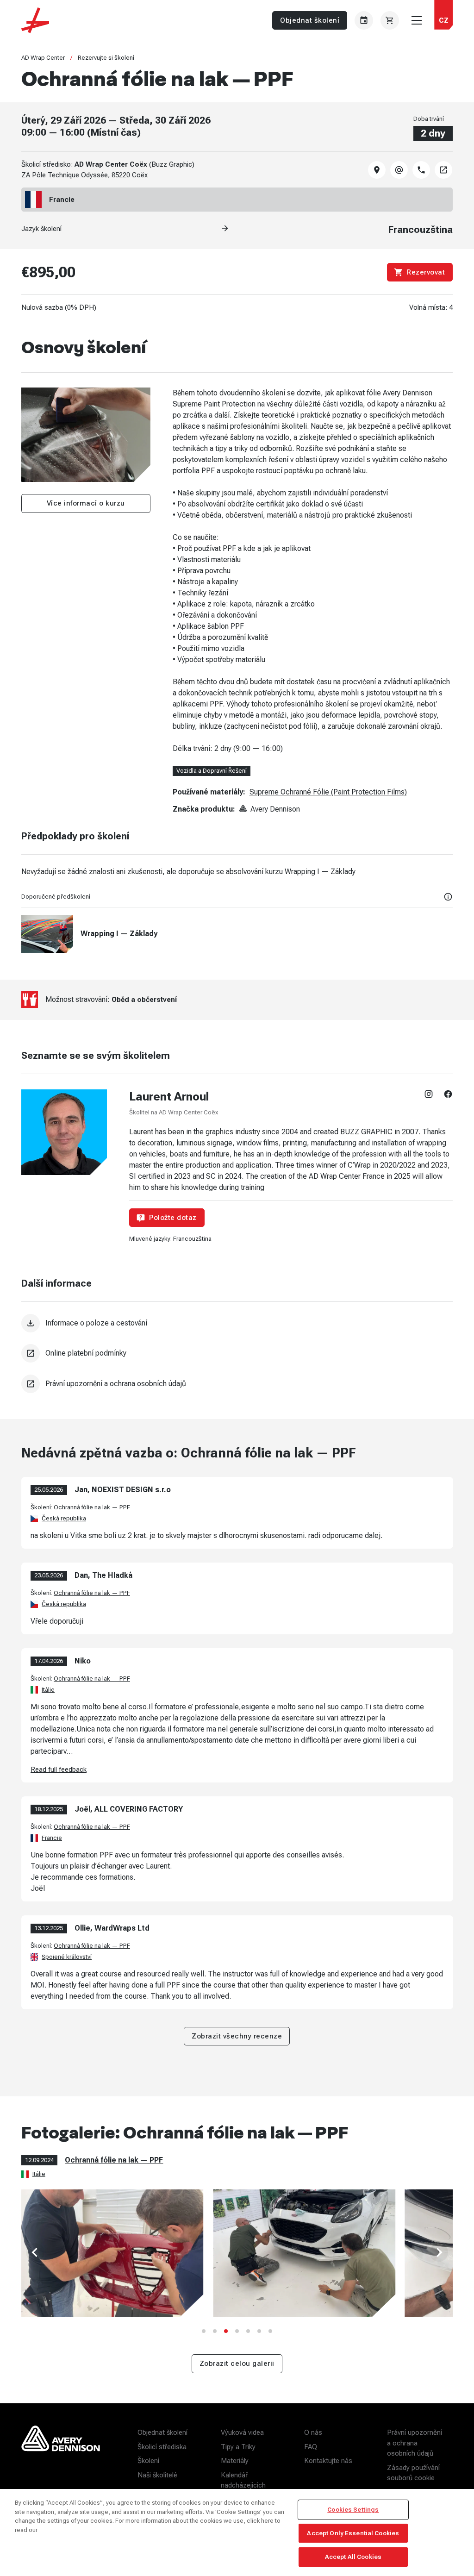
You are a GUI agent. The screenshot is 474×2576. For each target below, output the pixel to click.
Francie (52, 1837)
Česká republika (64, 1518)
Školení (148, 2461)
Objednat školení (310, 20)
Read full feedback (59, 1770)
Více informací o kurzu (86, 503)
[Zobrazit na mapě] (377, 170)
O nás (313, 2432)
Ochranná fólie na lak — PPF (92, 1507)
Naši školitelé (157, 2475)
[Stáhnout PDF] (31, 1323)
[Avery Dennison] (61, 2455)
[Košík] (390, 20)
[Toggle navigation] (417, 20)
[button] (443, 20)
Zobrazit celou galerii (237, 2363)
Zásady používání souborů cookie (413, 2473)
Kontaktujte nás (328, 2461)
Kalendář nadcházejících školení (243, 2485)
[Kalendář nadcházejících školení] (364, 20)
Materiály (235, 2461)
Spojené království (67, 1956)
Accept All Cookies (353, 2557)
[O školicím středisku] (443, 170)
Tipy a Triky (238, 2446)
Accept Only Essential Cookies (353, 2533)
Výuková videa (242, 2432)
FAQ (311, 2446)
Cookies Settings (353, 2510)
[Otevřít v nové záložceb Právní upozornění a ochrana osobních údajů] (31, 1384)
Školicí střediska (162, 2446)
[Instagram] (429, 1094)
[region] (237, 2532)
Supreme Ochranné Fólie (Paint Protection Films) (328, 792)
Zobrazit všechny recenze (237, 2036)
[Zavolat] (421, 170)
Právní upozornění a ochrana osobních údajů (415, 2443)
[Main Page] (35, 20)
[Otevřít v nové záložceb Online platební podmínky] (31, 1353)
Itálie (48, 1690)
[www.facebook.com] (448, 1094)
